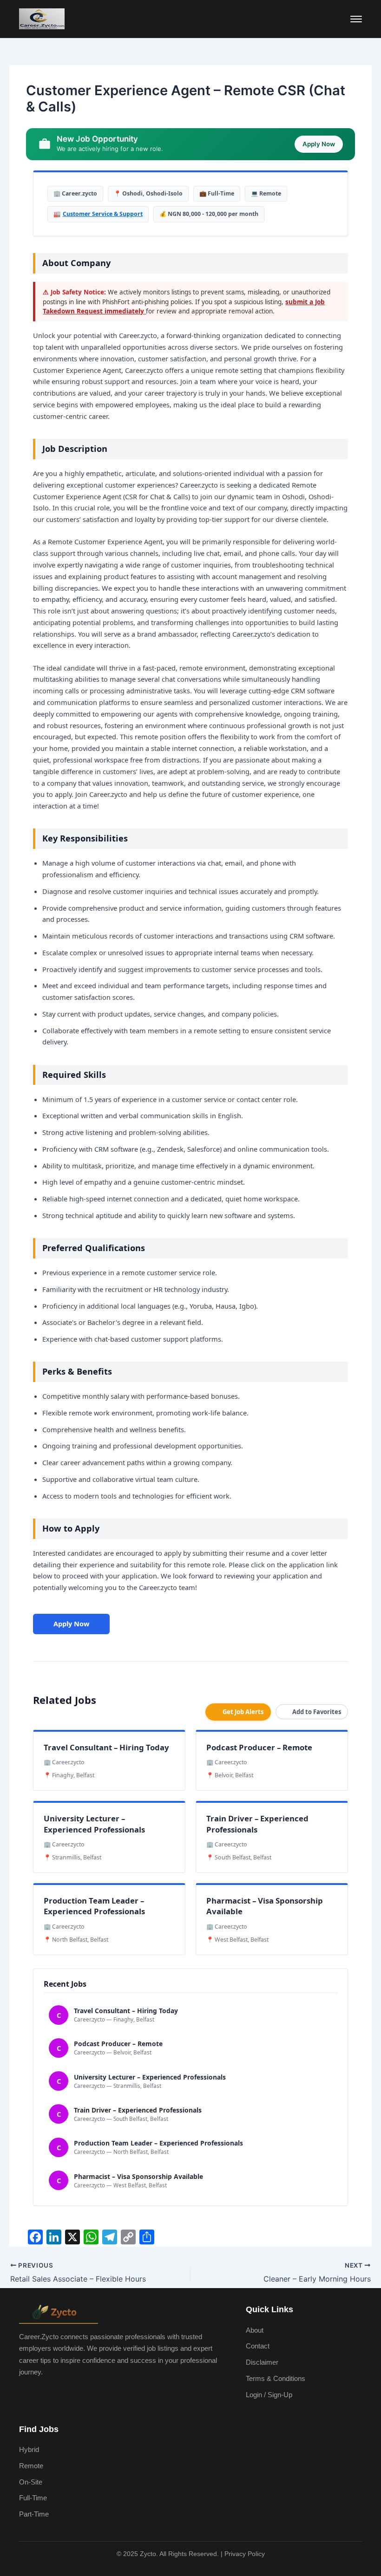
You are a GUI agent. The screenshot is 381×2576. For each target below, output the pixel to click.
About (255, 2330)
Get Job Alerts (243, 1712)
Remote (31, 2466)
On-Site (31, 2482)
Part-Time (34, 2514)
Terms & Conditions (276, 2379)
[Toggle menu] (356, 19)
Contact (258, 2346)
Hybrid (29, 2450)
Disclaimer (262, 2362)
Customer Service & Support (103, 214)
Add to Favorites (317, 1712)
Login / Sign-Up (269, 2395)
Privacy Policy (245, 2554)
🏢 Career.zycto (75, 193)
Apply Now (71, 1624)
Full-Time (33, 2498)
